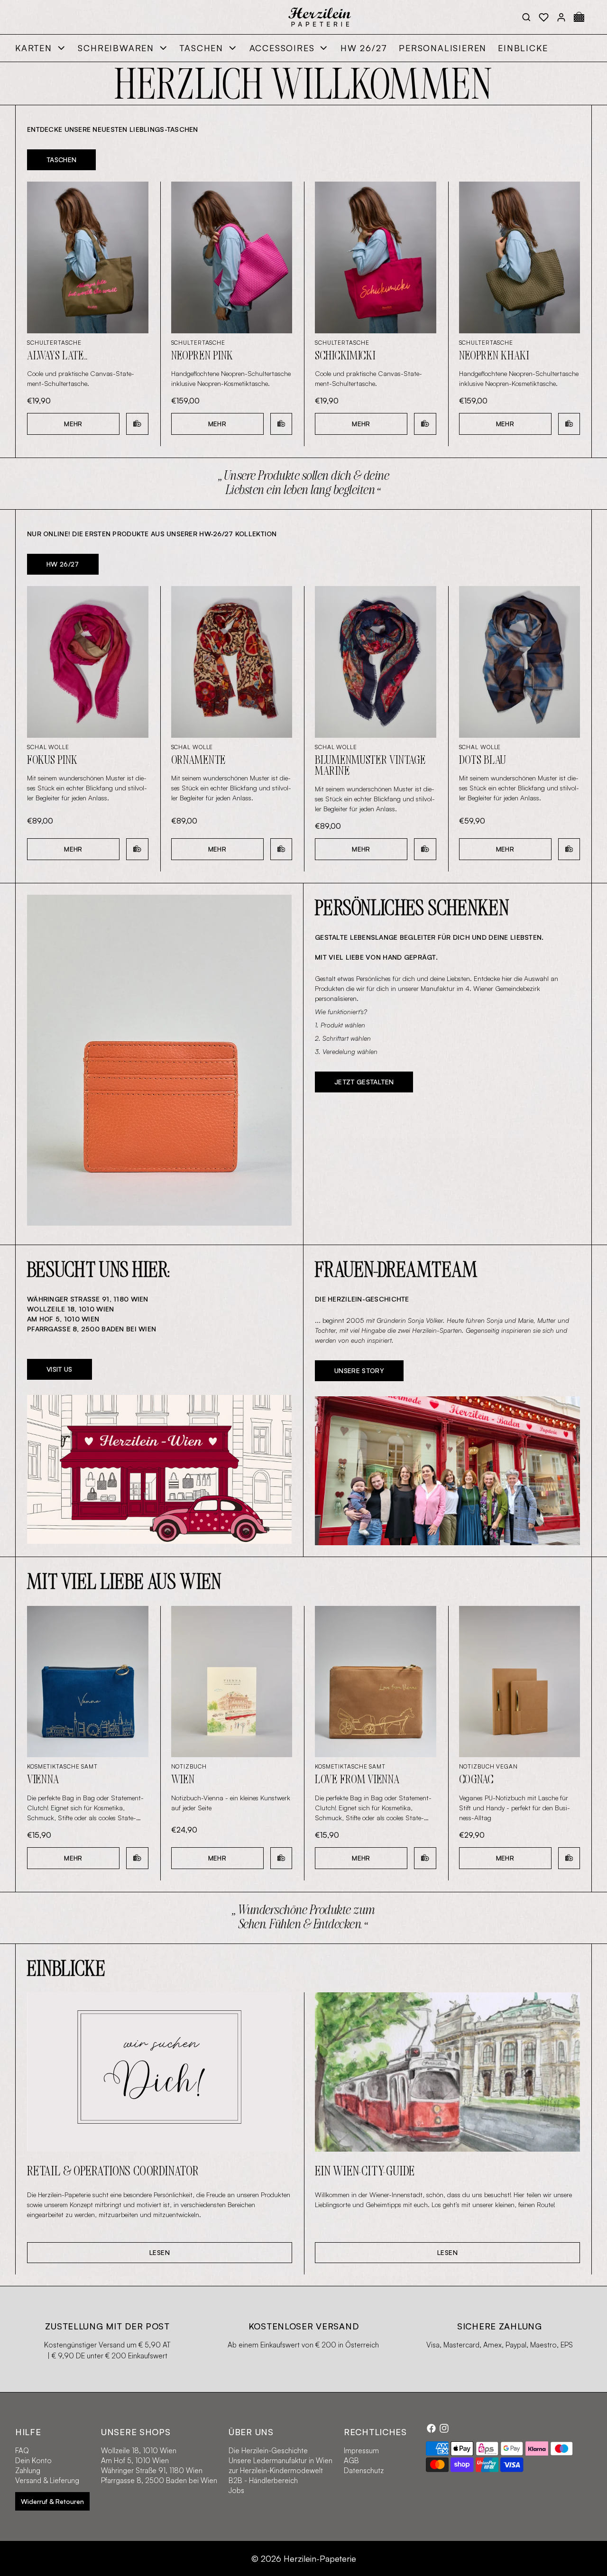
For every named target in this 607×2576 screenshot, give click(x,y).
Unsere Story (359, 1371)
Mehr (73, 424)
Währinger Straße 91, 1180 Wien (152, 2471)
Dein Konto (33, 2461)
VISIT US (60, 1369)
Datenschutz (364, 2471)
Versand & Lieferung (47, 2480)
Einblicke (523, 48)
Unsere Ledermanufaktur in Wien (281, 2461)
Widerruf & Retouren (52, 2501)
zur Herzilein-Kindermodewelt (276, 2471)
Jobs (236, 2490)
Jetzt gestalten (364, 1082)
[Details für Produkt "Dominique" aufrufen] (159, 1060)
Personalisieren (443, 48)
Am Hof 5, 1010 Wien (135, 2461)
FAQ (22, 2451)
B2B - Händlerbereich (263, 2480)
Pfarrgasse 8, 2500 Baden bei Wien (159, 2480)
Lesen (160, 2252)
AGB (351, 2461)
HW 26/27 (364, 48)
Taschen (202, 48)
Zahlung (28, 2471)
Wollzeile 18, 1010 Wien (139, 2451)
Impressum (361, 2451)
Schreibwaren (116, 48)
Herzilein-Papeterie (320, 2558)
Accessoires (282, 48)
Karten (34, 48)
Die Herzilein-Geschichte (268, 2451)
